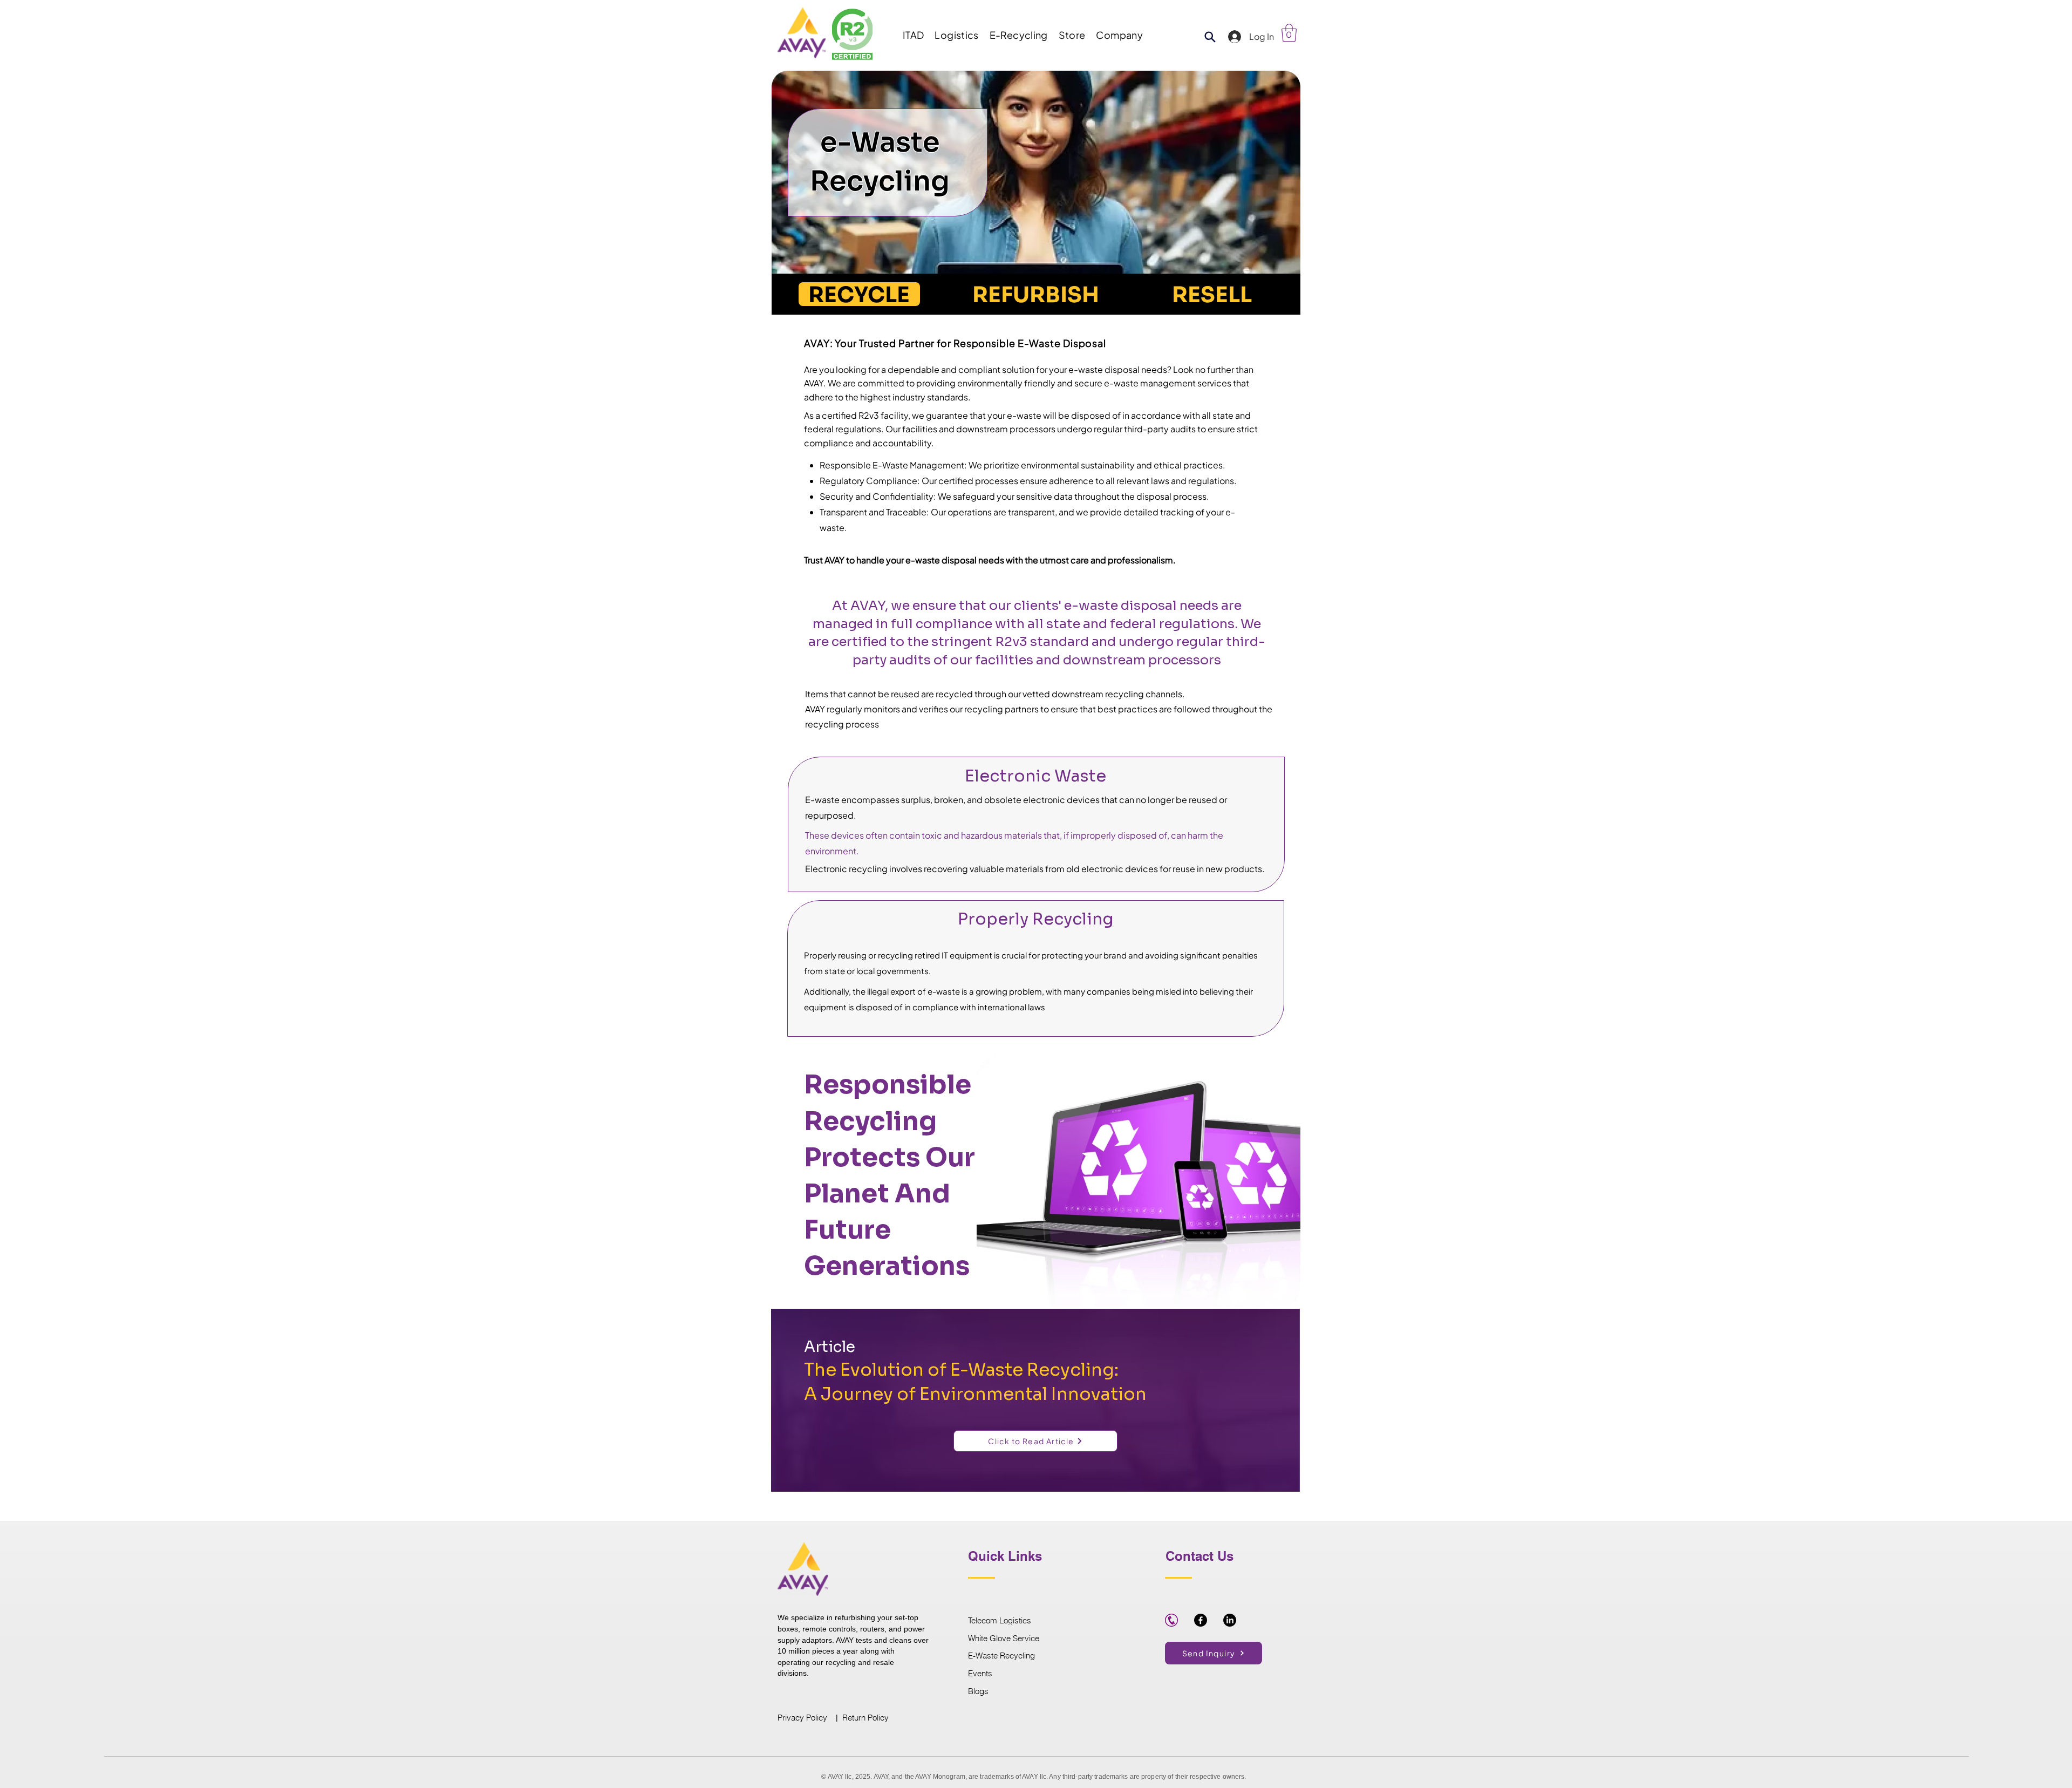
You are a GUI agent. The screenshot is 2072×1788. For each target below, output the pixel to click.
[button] (913, 35)
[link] (1289, 33)
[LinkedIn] (1230, 1620)
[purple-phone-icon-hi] (1171, 1620)
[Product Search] (1210, 37)
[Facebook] (1201, 1620)
